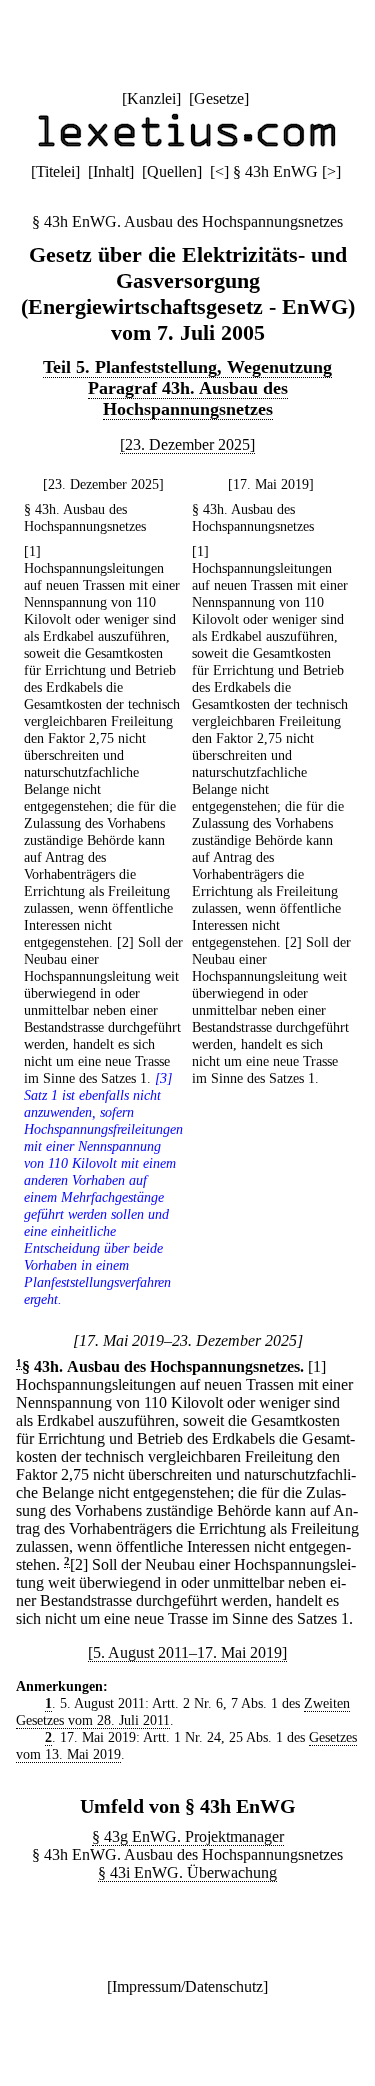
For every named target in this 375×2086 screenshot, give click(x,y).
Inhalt (111, 171)
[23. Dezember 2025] (187, 444)
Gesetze (219, 98)
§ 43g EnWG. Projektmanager (188, 1836)
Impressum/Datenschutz (187, 1986)
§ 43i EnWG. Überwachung (187, 1872)
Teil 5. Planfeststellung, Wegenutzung (187, 367)
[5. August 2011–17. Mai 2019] (187, 1652)
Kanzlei (151, 98)
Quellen (172, 171)
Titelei (55, 171)
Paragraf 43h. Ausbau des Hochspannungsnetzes (188, 398)
